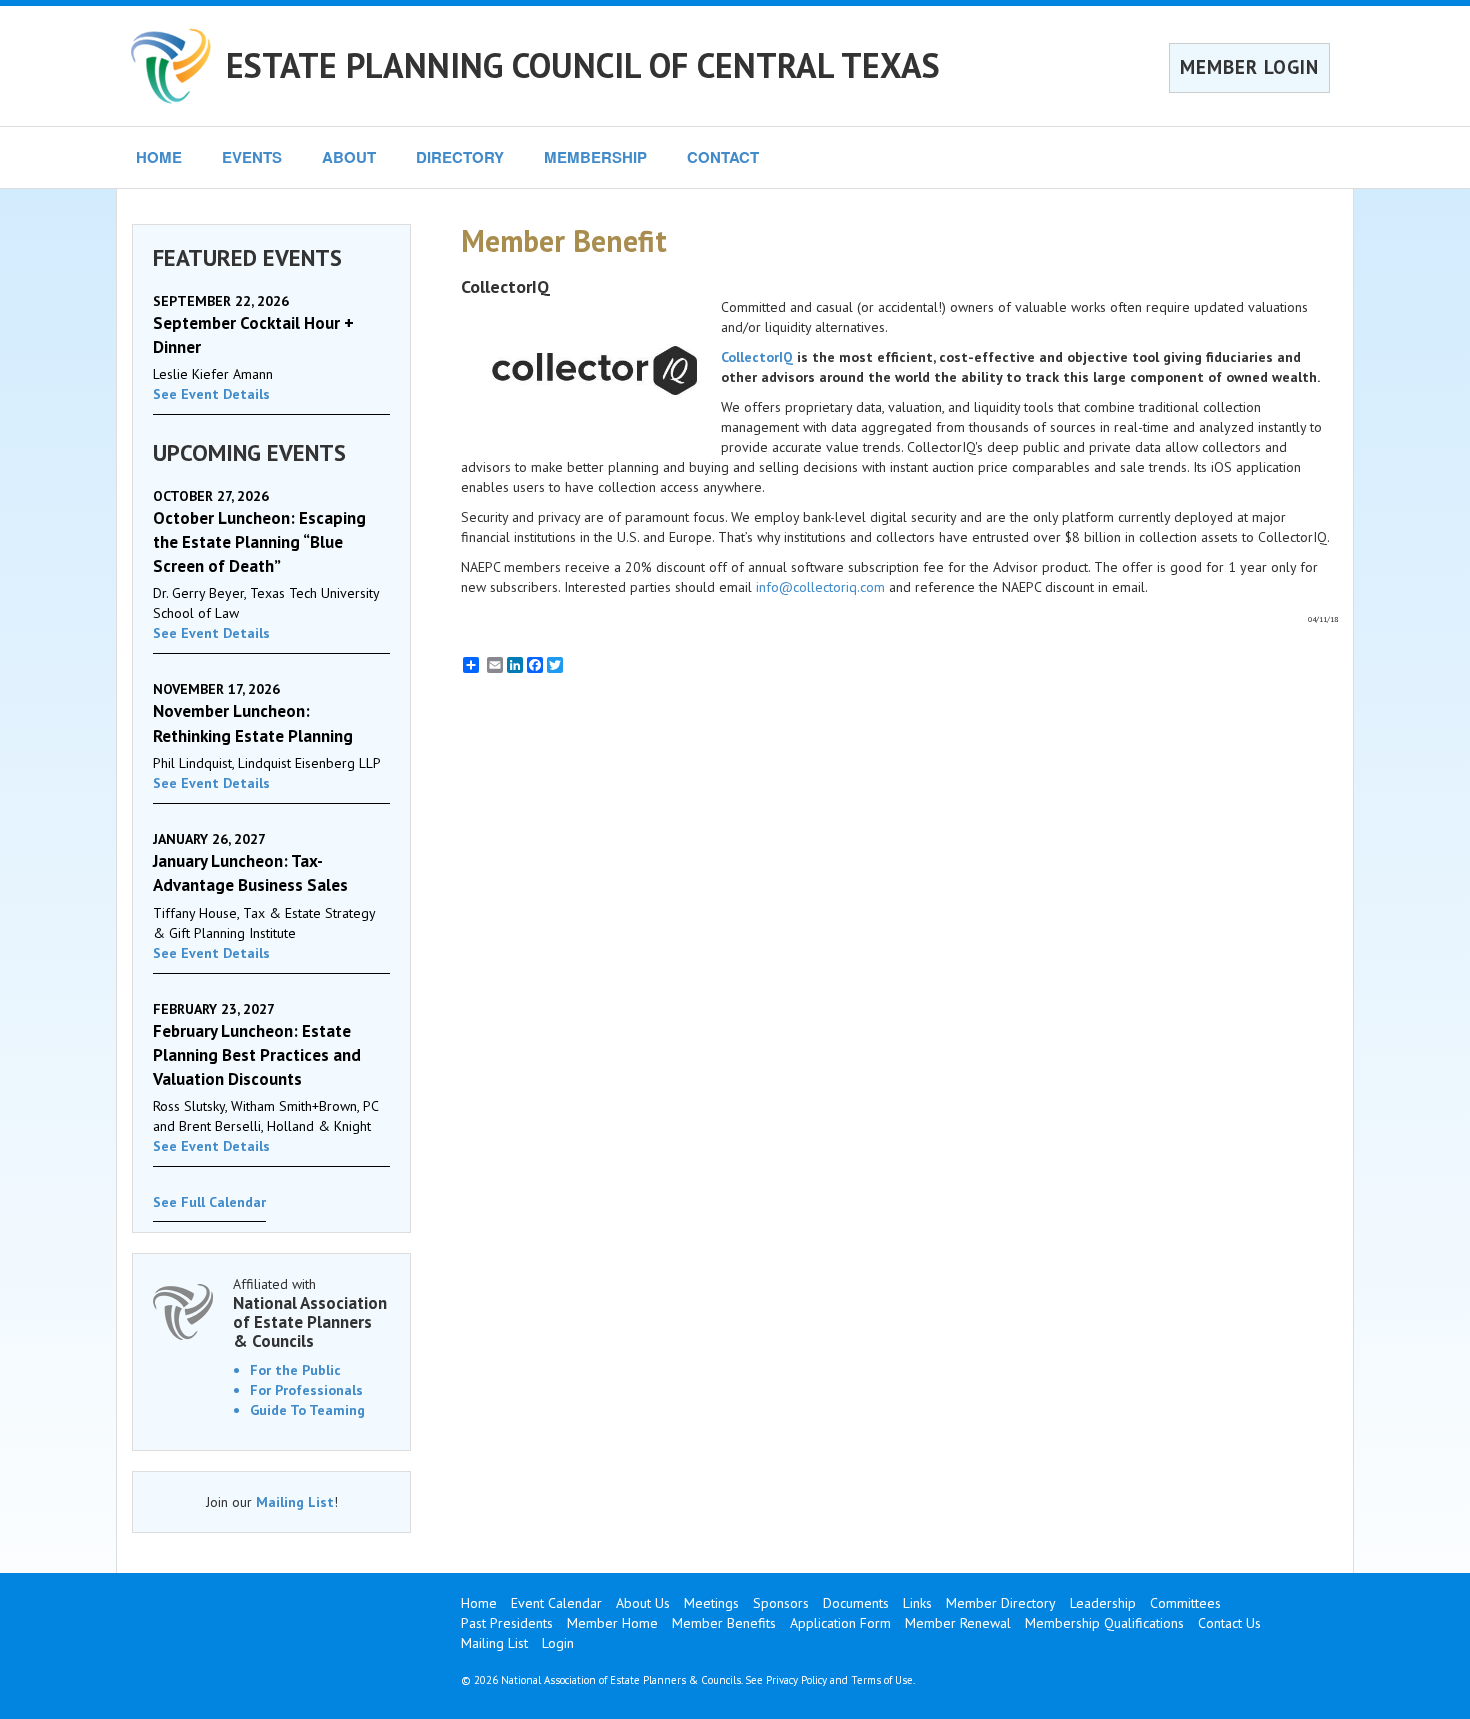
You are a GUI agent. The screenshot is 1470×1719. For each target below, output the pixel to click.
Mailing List (295, 1502)
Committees (1185, 1603)
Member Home (612, 1623)
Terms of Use (882, 1680)
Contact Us (1229, 1623)
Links (917, 1603)
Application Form (840, 1623)
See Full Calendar (209, 1202)
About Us (643, 1603)
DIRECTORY (460, 157)
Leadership (1103, 1603)
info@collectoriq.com (820, 587)
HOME (159, 157)
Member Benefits (724, 1623)
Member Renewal (958, 1623)
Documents (856, 1603)
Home (479, 1603)
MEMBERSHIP (595, 157)
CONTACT (723, 157)
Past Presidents (507, 1623)
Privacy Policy (796, 1680)
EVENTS (252, 157)
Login (558, 1643)
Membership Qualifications (1104, 1623)
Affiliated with (310, 1312)
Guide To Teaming (307, 1410)
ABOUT (349, 157)
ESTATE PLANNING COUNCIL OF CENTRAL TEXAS (583, 65)
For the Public (295, 1370)
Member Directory (1001, 1603)
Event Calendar (556, 1603)
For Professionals (306, 1390)
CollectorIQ (757, 357)
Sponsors (781, 1603)
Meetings (711, 1603)
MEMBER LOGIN (1249, 67)
